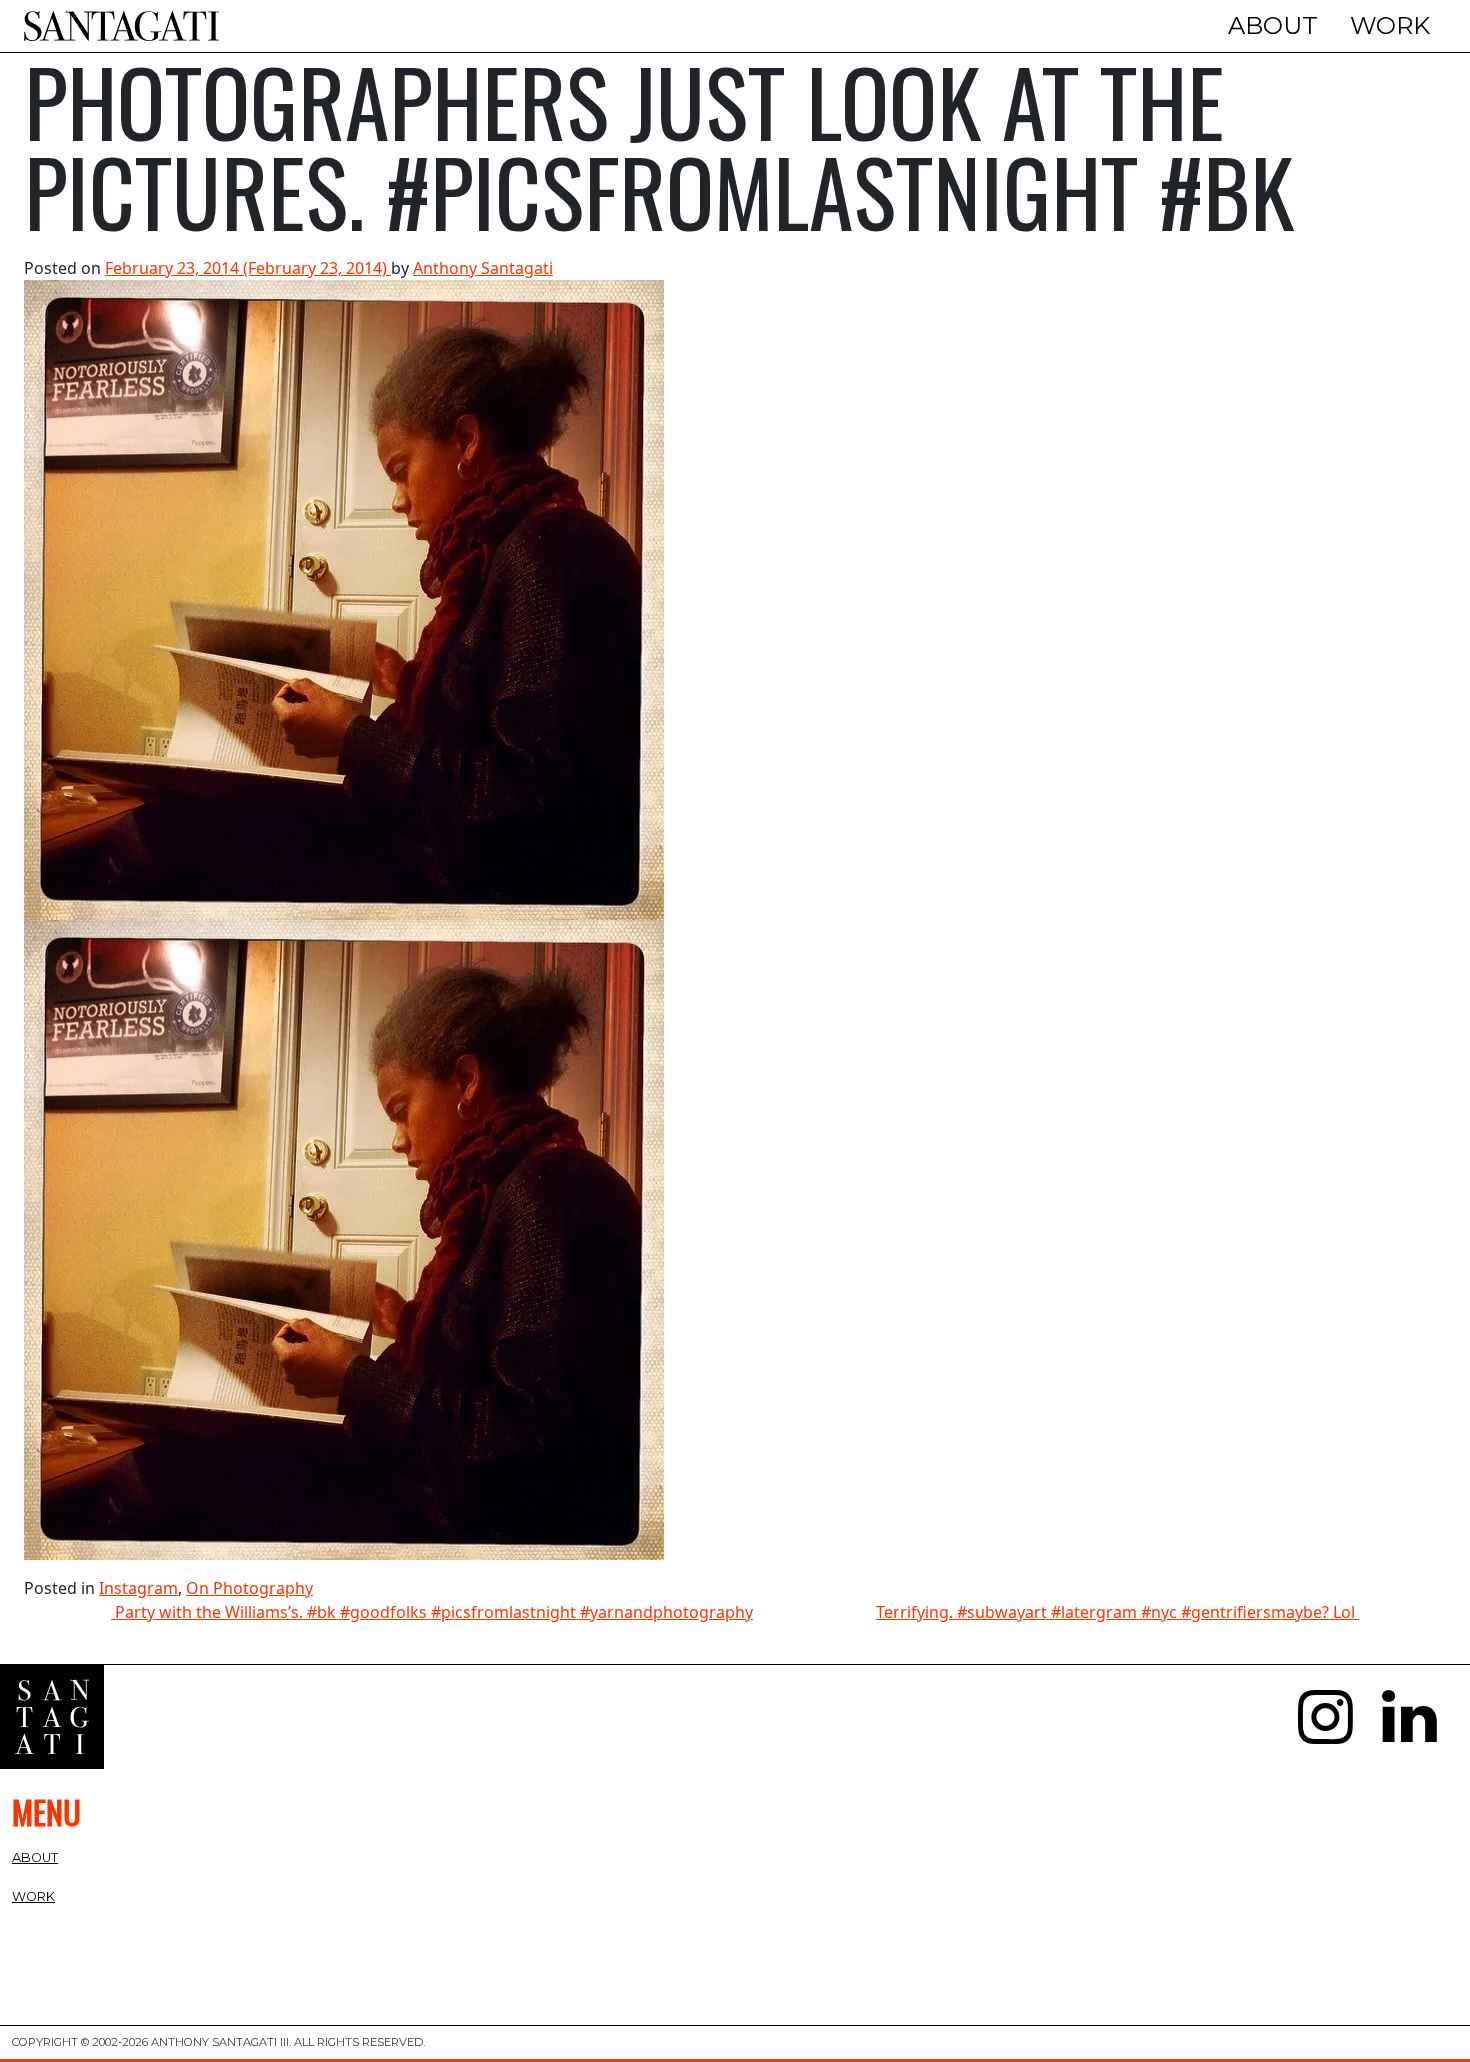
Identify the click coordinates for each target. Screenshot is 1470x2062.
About (1273, 25)
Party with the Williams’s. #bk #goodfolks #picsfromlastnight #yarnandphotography (432, 1612)
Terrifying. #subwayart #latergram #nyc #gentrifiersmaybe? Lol (1117, 1612)
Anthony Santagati (483, 268)
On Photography (249, 1588)
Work (1390, 25)
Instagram (138, 1588)
